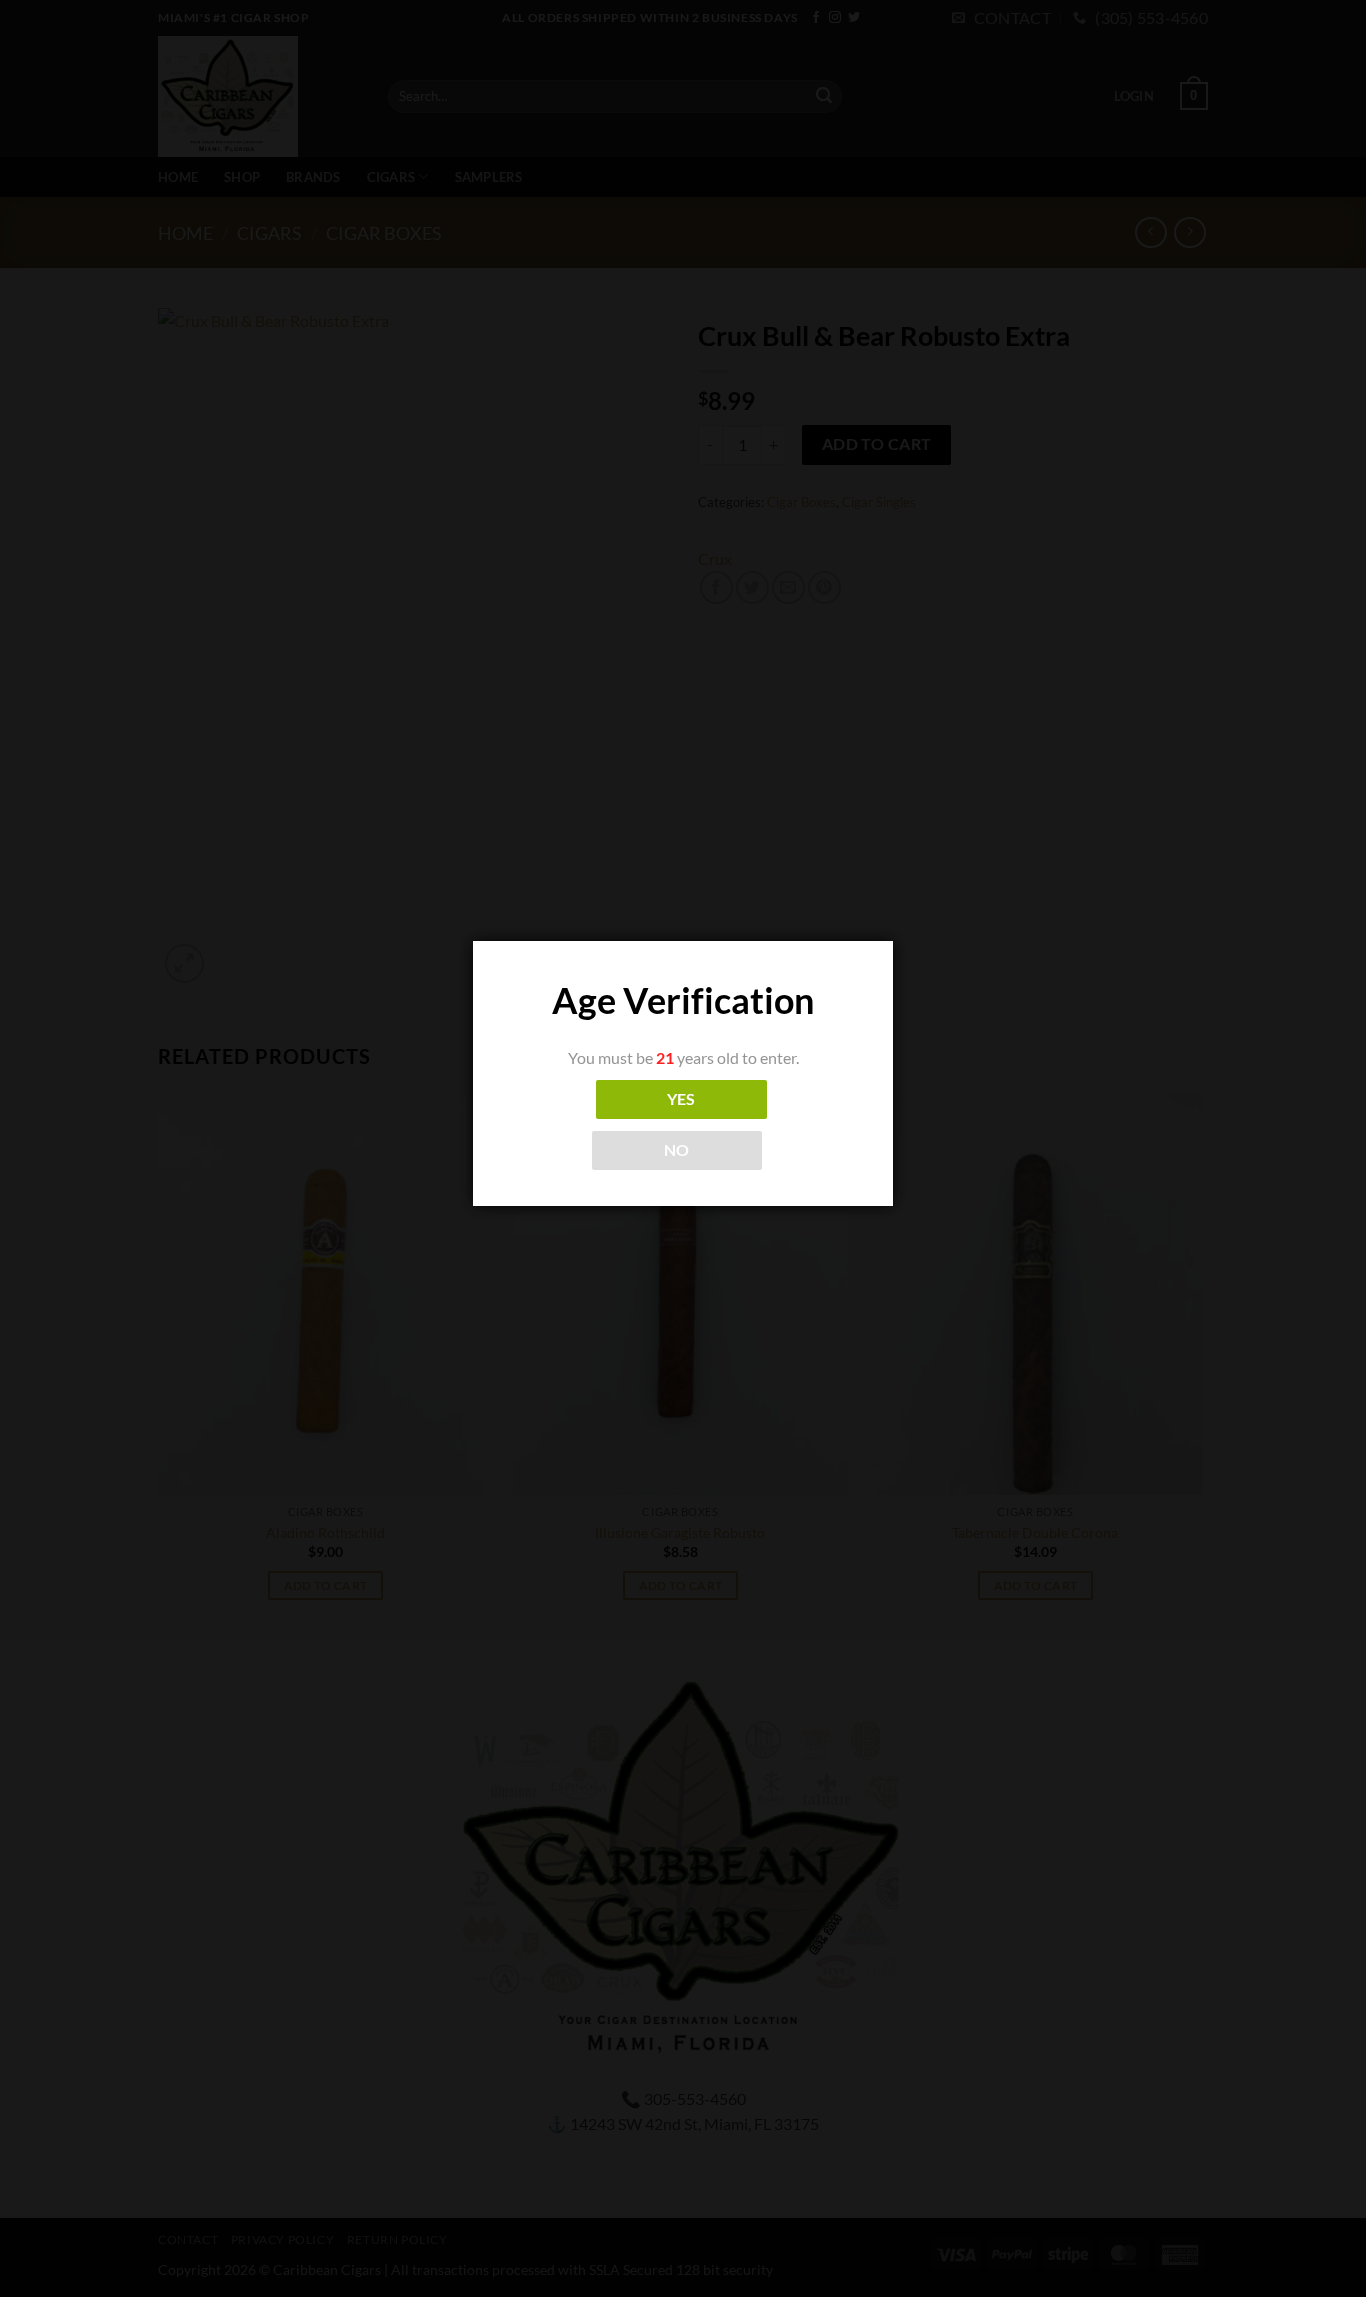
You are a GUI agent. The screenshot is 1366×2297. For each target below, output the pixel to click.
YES (681, 1099)
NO (677, 1150)
